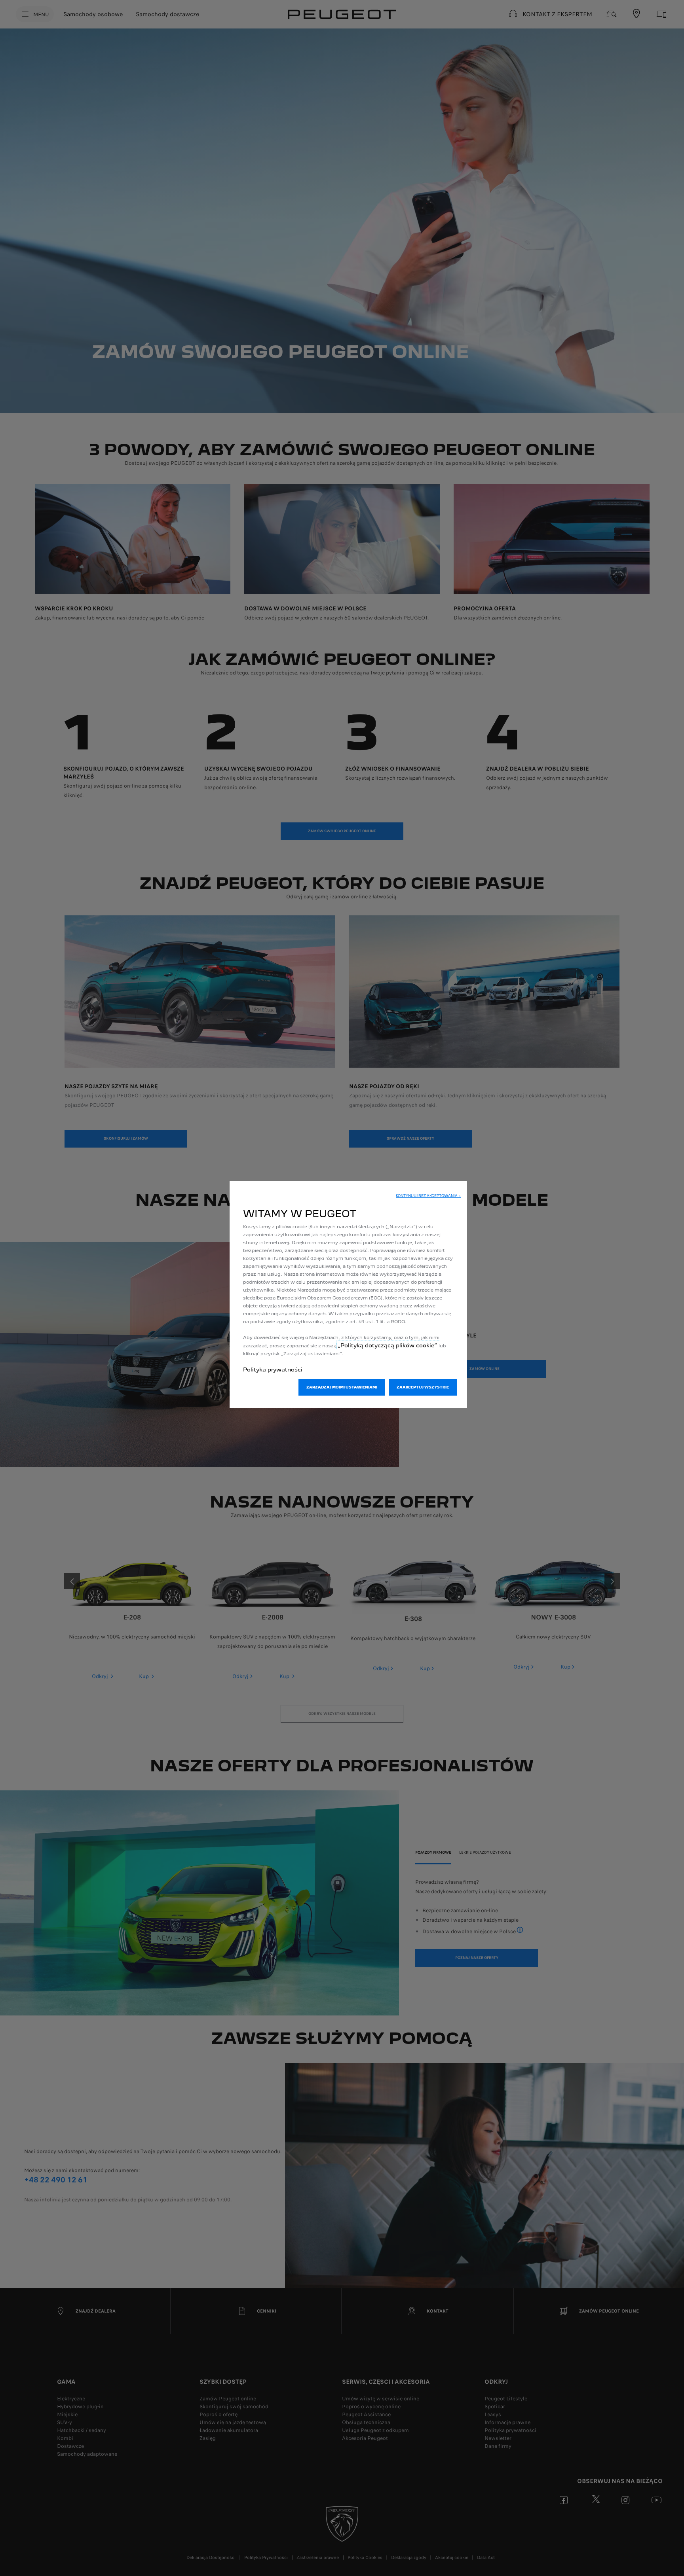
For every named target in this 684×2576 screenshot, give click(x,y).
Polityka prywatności (273, 1369)
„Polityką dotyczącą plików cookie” (388, 1345)
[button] (428, 1196)
